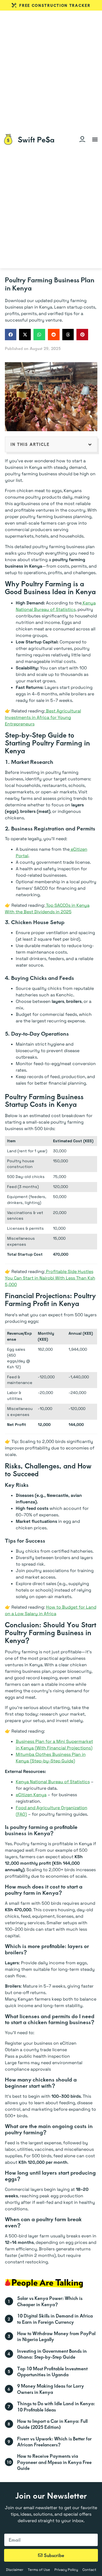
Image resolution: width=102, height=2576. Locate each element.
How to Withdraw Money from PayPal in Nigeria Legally (56, 2336)
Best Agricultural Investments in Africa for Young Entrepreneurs (43, 717)
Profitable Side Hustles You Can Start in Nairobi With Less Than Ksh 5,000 (50, 1278)
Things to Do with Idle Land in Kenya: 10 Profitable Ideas (56, 2406)
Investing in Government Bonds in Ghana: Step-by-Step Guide (52, 2354)
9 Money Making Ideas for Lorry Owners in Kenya (51, 2389)
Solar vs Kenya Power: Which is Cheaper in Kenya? (50, 2301)
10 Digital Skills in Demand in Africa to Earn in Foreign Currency (55, 2319)
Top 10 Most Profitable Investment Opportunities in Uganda (52, 2371)
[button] (95, 139)
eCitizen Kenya (31, 1795)
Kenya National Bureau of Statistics (53, 1782)
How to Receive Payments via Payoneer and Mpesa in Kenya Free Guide (54, 2462)
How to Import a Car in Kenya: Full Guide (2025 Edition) (52, 2424)
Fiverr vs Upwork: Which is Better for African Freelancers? (54, 2441)
